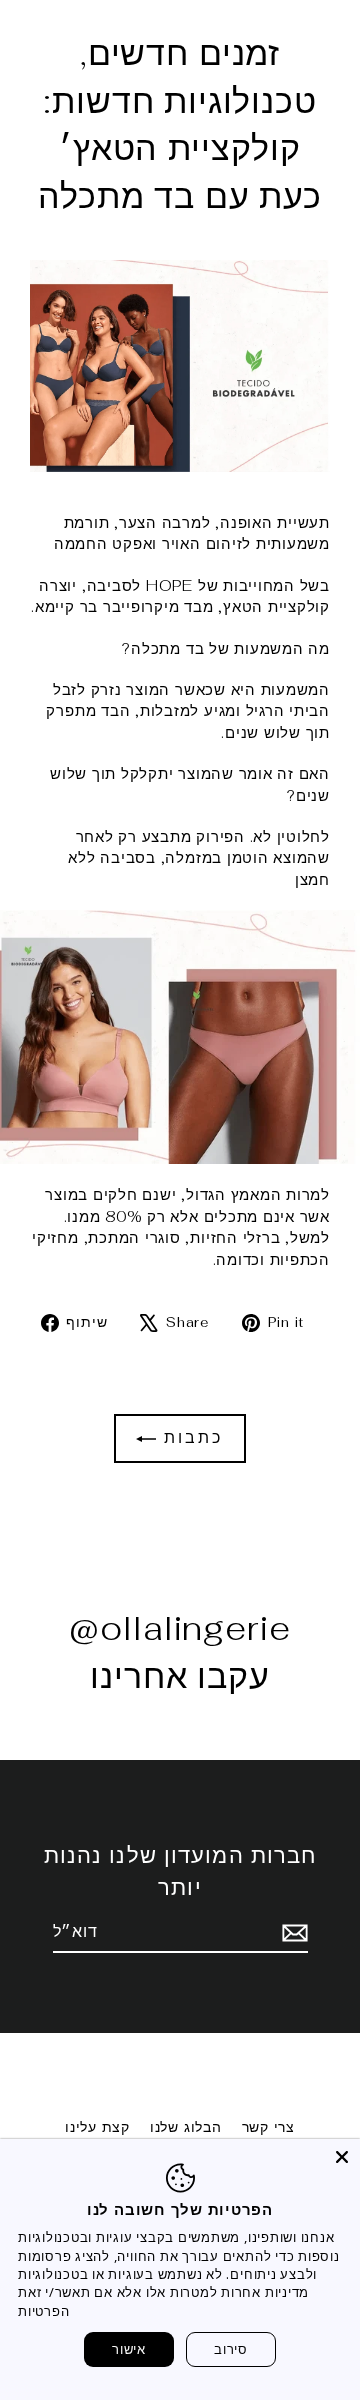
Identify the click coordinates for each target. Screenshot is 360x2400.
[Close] (342, 2157)
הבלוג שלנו (186, 2127)
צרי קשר (268, 2127)
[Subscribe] (292, 1933)
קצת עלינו (97, 2127)
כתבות (189, 1437)
